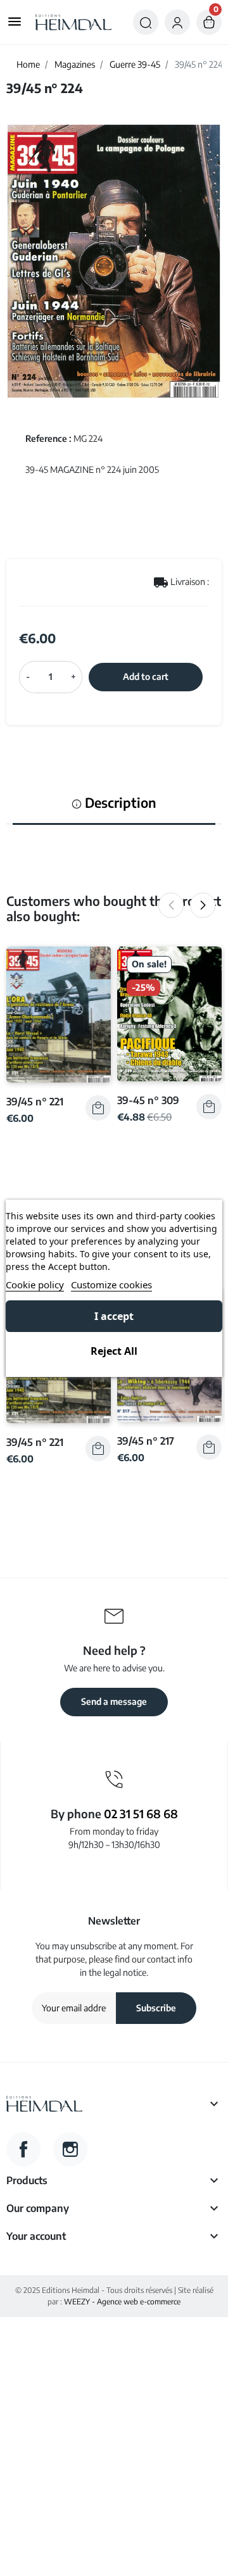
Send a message (114, 1701)
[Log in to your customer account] (177, 22)
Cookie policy (35, 1285)
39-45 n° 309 (148, 1100)
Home (28, 64)
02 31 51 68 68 (141, 1813)
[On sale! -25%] (169, 1013)
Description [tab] (119, 803)
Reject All (114, 1351)
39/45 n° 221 (35, 1101)
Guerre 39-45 (135, 64)
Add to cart (146, 676)
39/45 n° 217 (146, 1441)
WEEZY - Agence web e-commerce (122, 2302)
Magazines (75, 64)
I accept (114, 1316)
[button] (146, 22)
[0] (209, 22)
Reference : (48, 438)
